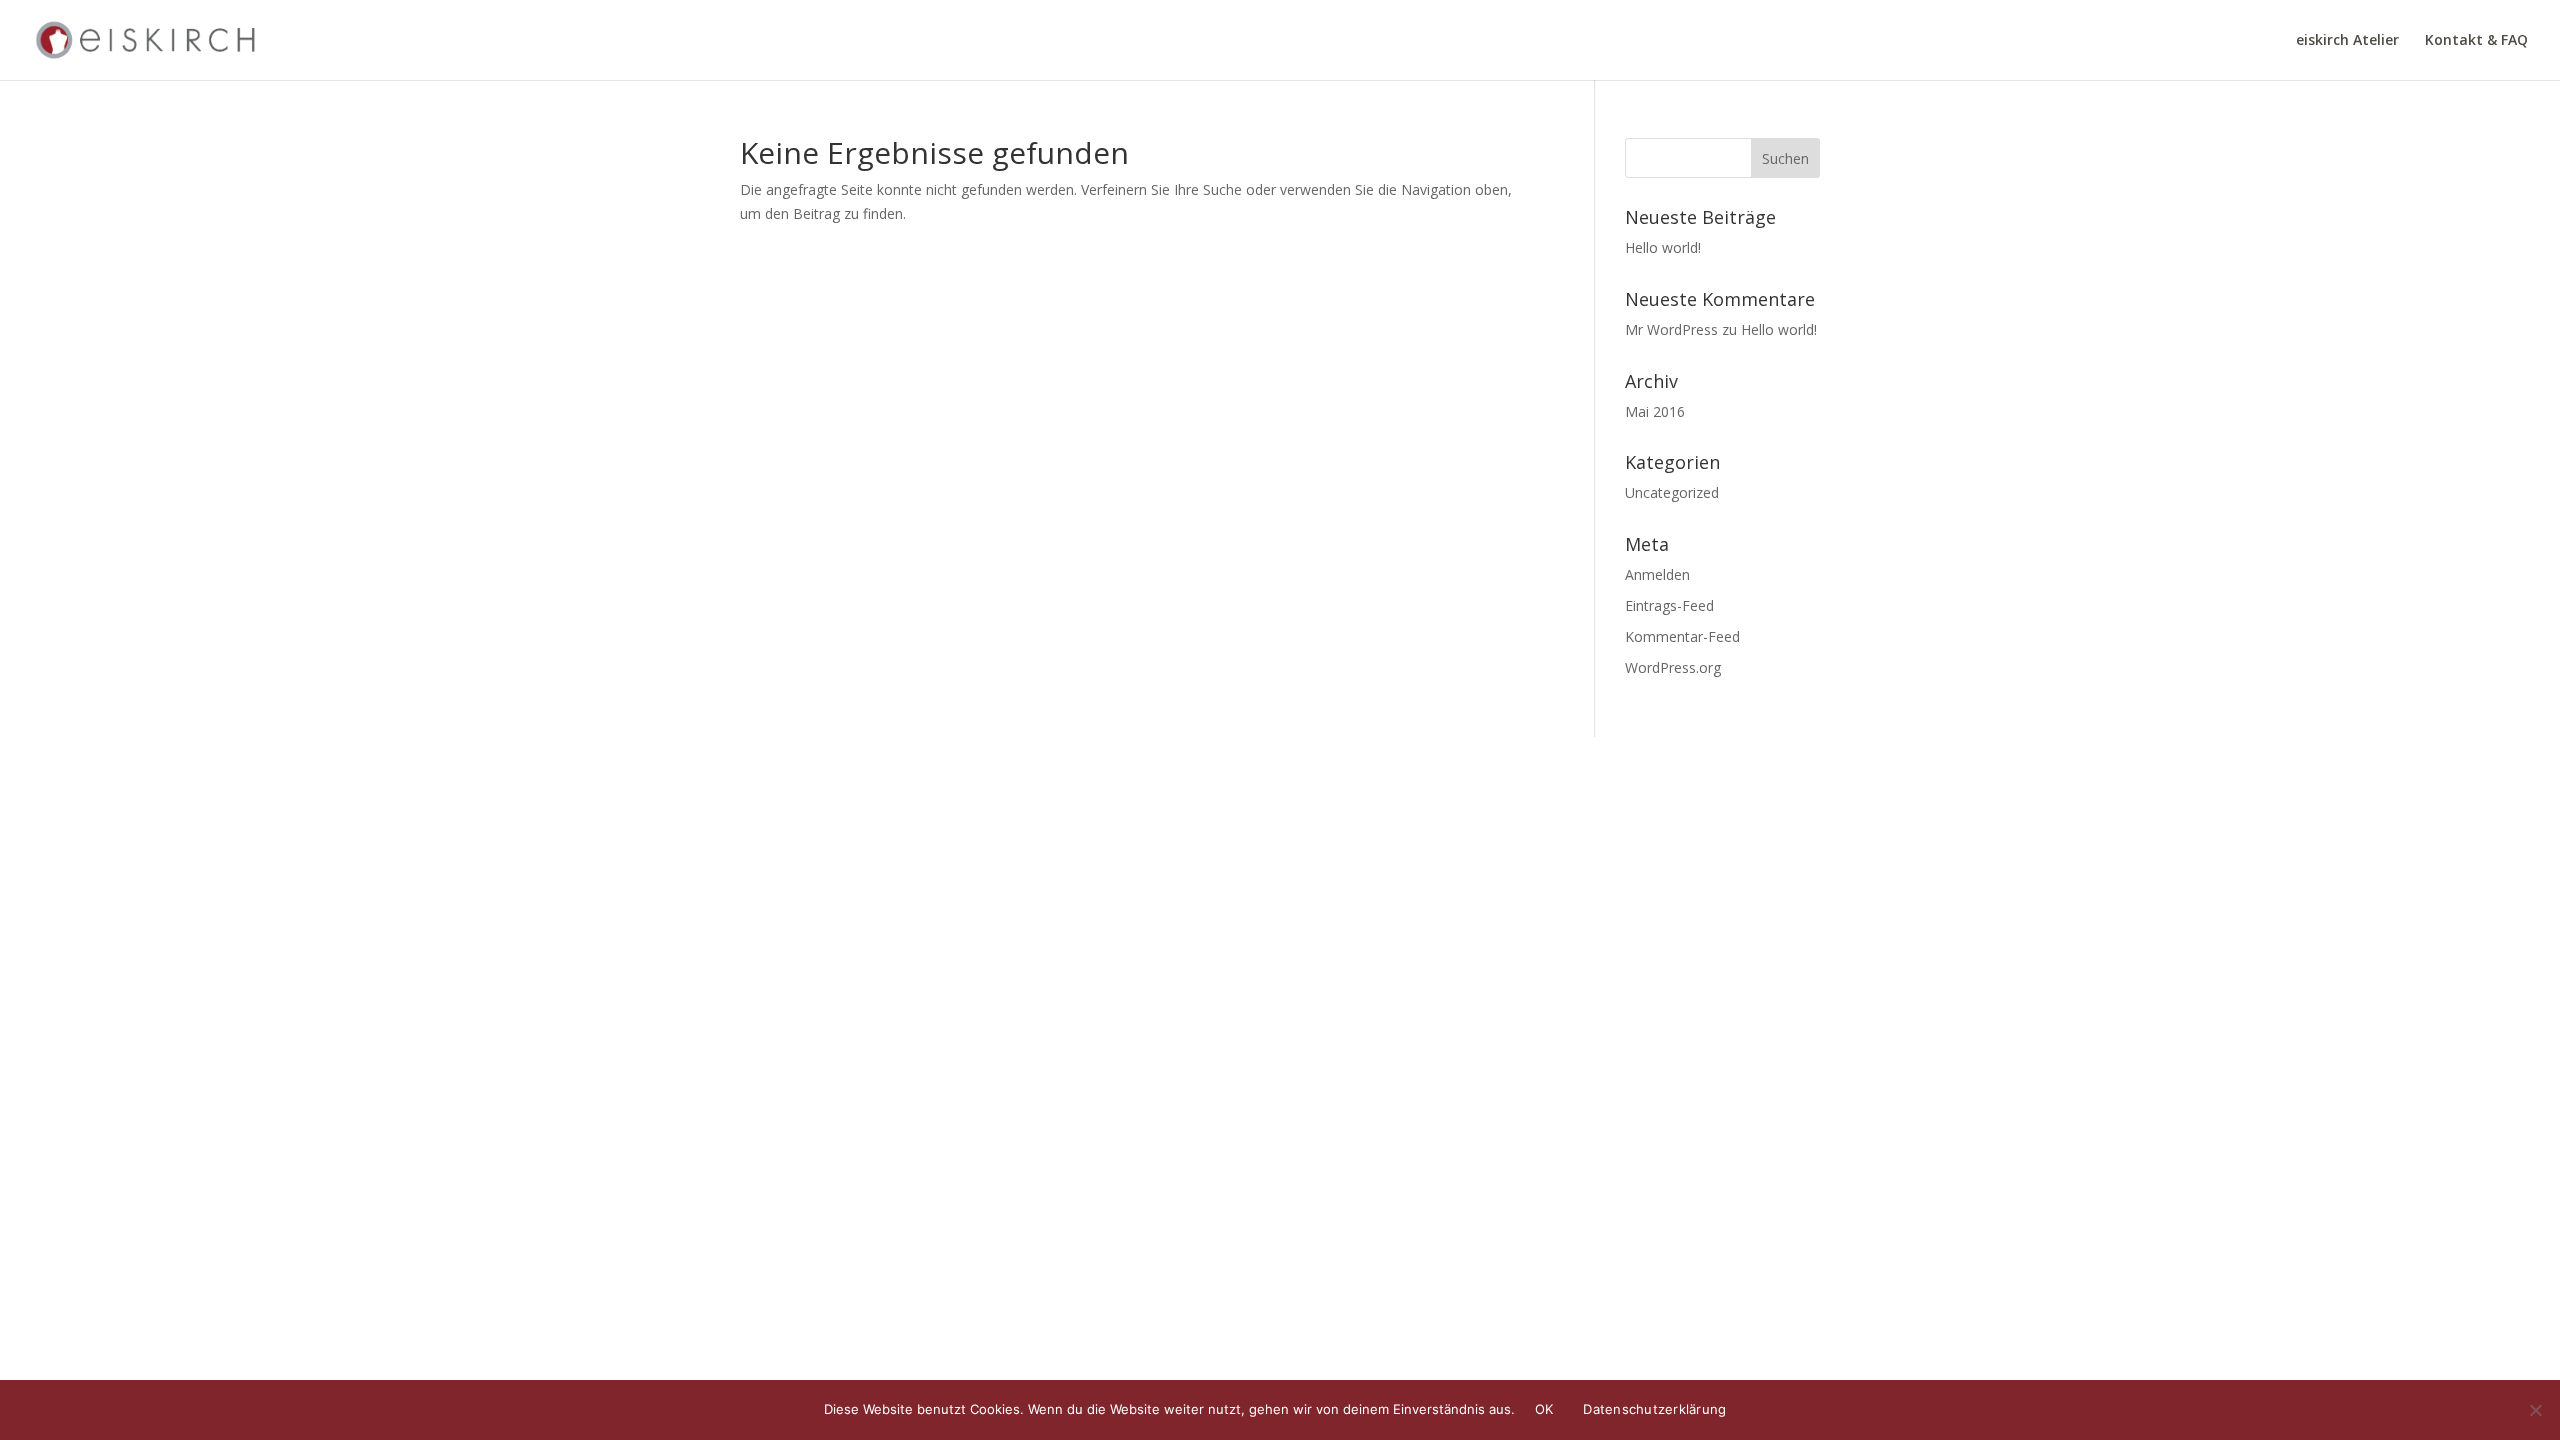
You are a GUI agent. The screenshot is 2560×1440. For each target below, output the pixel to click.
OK (1544, 1409)
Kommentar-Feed (1682, 636)
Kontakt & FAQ (2476, 41)
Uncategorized (1672, 492)
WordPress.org (1673, 667)
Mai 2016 (1655, 411)
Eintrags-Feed (1669, 605)
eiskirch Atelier (2347, 41)
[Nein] (2535, 1410)
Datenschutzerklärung (1654, 1409)
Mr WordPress (1671, 329)
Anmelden (1657, 574)
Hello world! (1663, 247)
